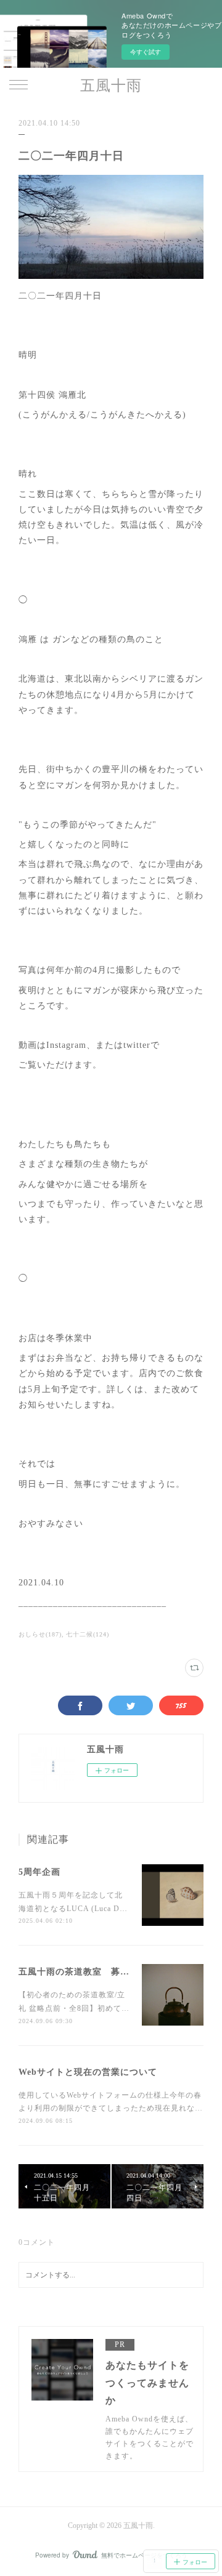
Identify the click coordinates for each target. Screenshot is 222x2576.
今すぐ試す (146, 52)
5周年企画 (39, 1872)
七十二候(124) (88, 1634)
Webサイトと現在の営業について (88, 2072)
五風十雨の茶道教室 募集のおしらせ (97, 1972)
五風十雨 (111, 86)
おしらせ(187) (40, 1634)
